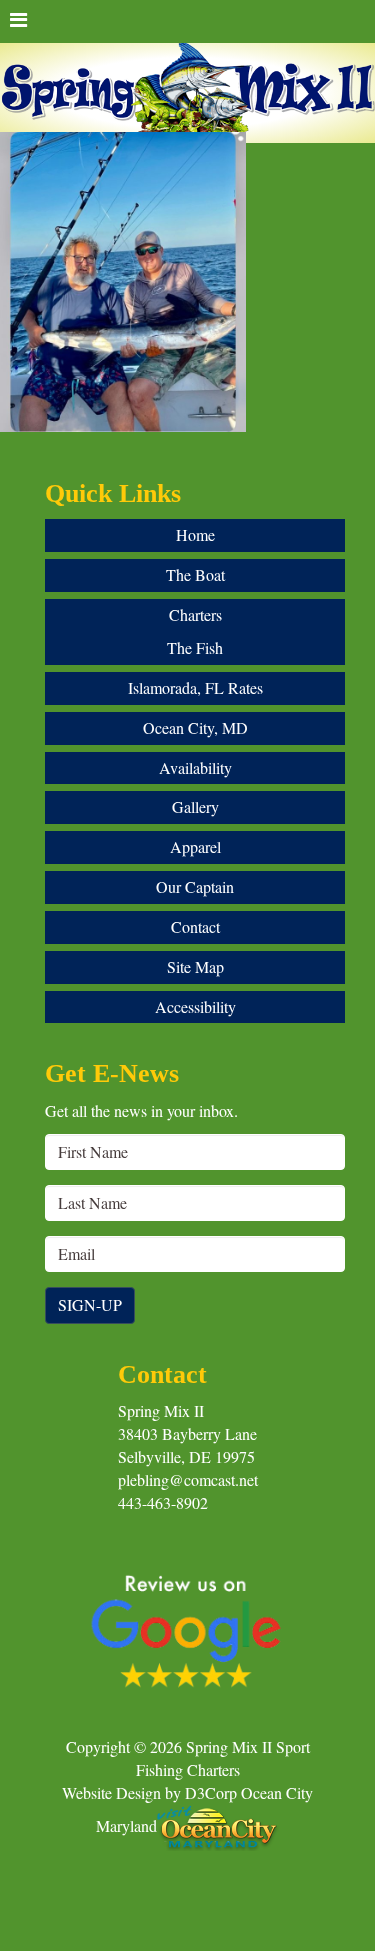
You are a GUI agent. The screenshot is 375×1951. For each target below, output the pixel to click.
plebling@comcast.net (188, 1479)
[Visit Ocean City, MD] (218, 1824)
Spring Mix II (161, 1410)
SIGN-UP (90, 1304)
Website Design (111, 1792)
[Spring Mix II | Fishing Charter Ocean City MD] (187, 97)
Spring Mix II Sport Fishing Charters (223, 1758)
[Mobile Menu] (187, 21)
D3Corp (211, 1792)
